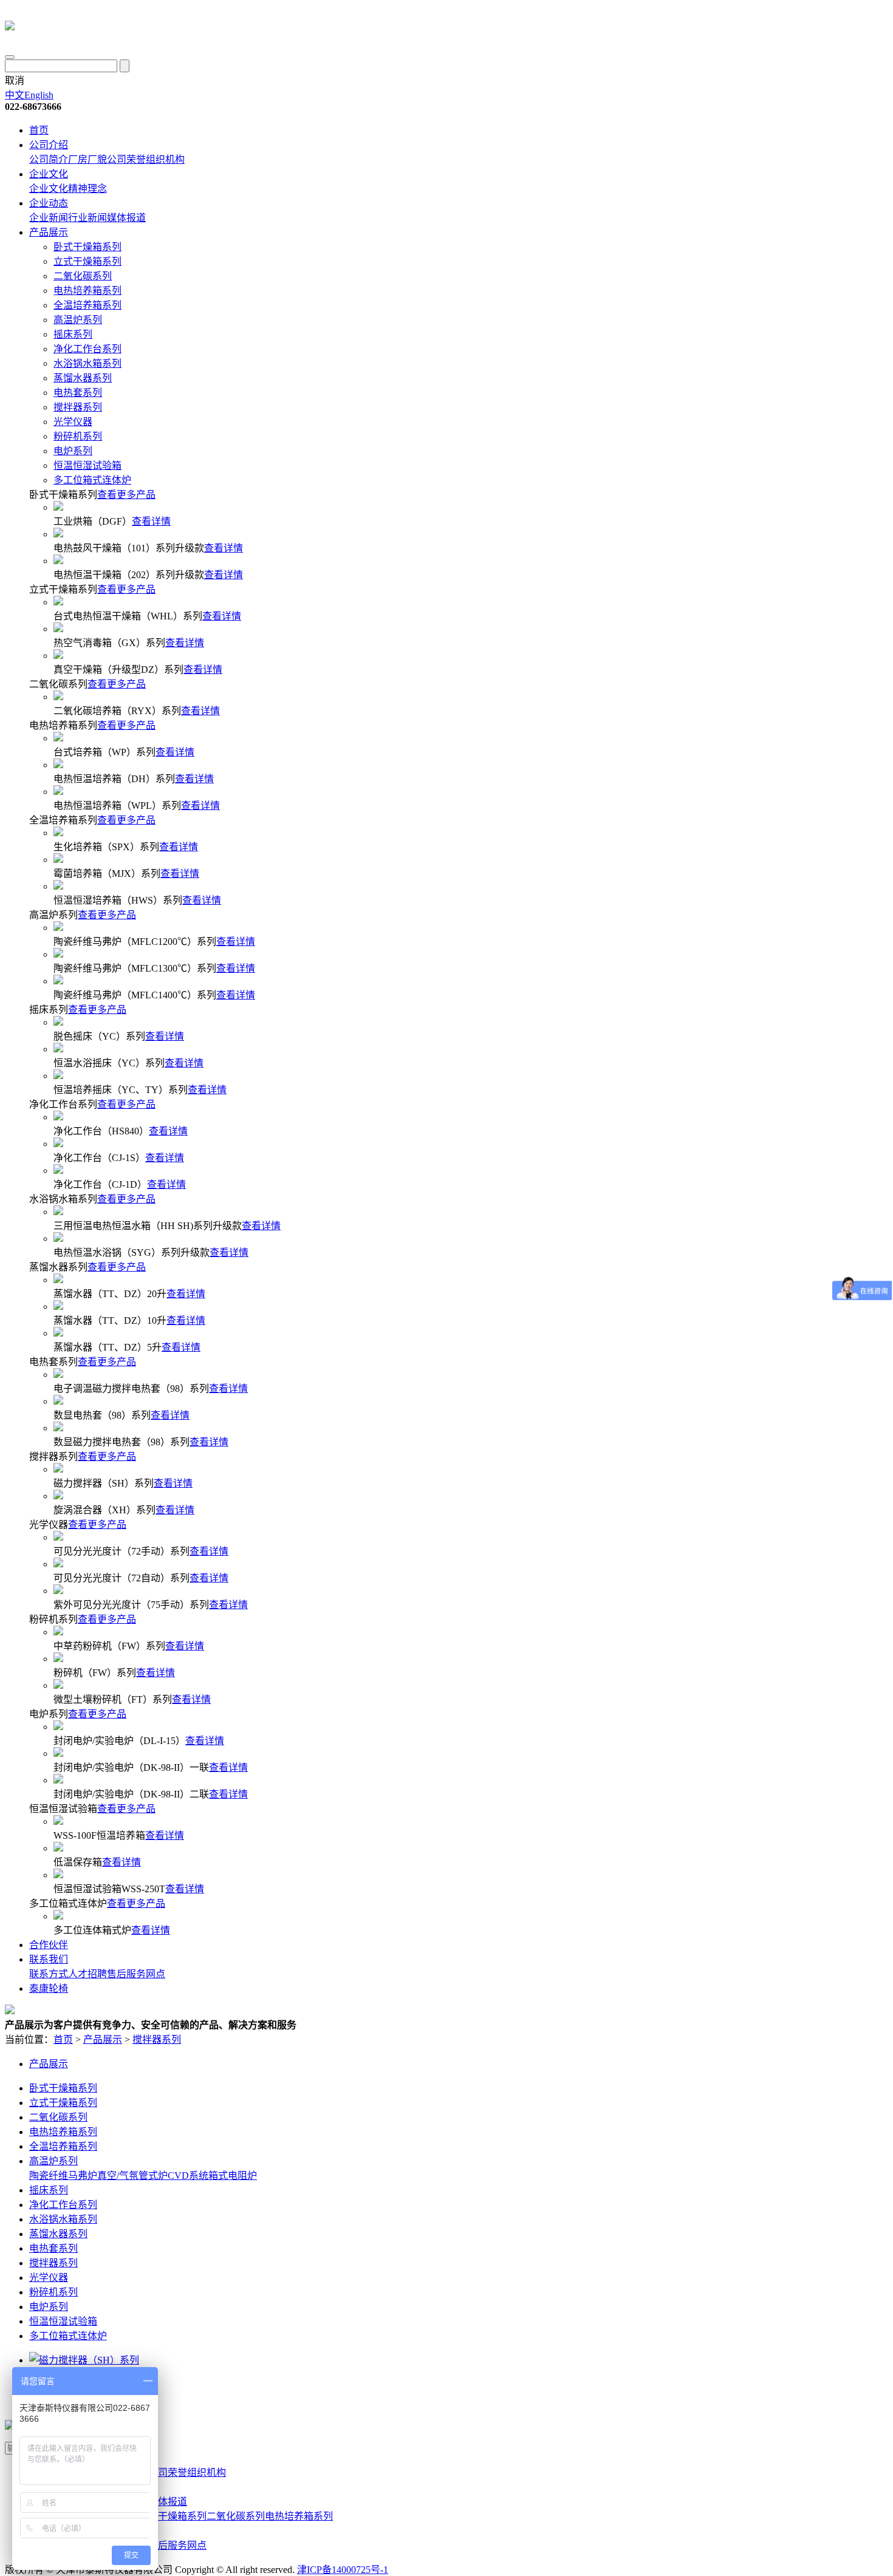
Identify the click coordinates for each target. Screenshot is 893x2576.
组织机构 (165, 159)
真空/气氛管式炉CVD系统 (153, 2176)
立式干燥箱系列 (87, 261)
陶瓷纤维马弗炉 (63, 2176)
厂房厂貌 (87, 159)
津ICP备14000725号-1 (343, 2570)
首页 (39, 130)
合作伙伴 (49, 1945)
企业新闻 (49, 218)
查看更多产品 (126, 495)
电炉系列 (73, 451)
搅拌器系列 (78, 407)
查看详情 (151, 521)
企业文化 (49, 174)
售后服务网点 (136, 1974)
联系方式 (49, 1974)
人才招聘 (87, 1974)
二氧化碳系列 (83, 276)
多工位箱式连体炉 (92, 480)
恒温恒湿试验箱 (87, 465)
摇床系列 (73, 334)
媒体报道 (126, 218)
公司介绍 (49, 145)
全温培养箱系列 (87, 305)
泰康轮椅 (49, 1988)
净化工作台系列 (87, 349)
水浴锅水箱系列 (87, 363)
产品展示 (49, 232)
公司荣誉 (126, 159)
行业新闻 (87, 218)
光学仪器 (73, 422)
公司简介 (49, 159)
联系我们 (49, 1959)
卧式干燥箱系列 (87, 247)
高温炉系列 (78, 320)
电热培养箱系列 (87, 291)
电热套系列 (78, 393)
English (39, 95)
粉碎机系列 (78, 436)
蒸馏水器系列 (83, 378)
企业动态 (49, 203)
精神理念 (87, 189)
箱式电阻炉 (233, 2176)
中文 (15, 95)
